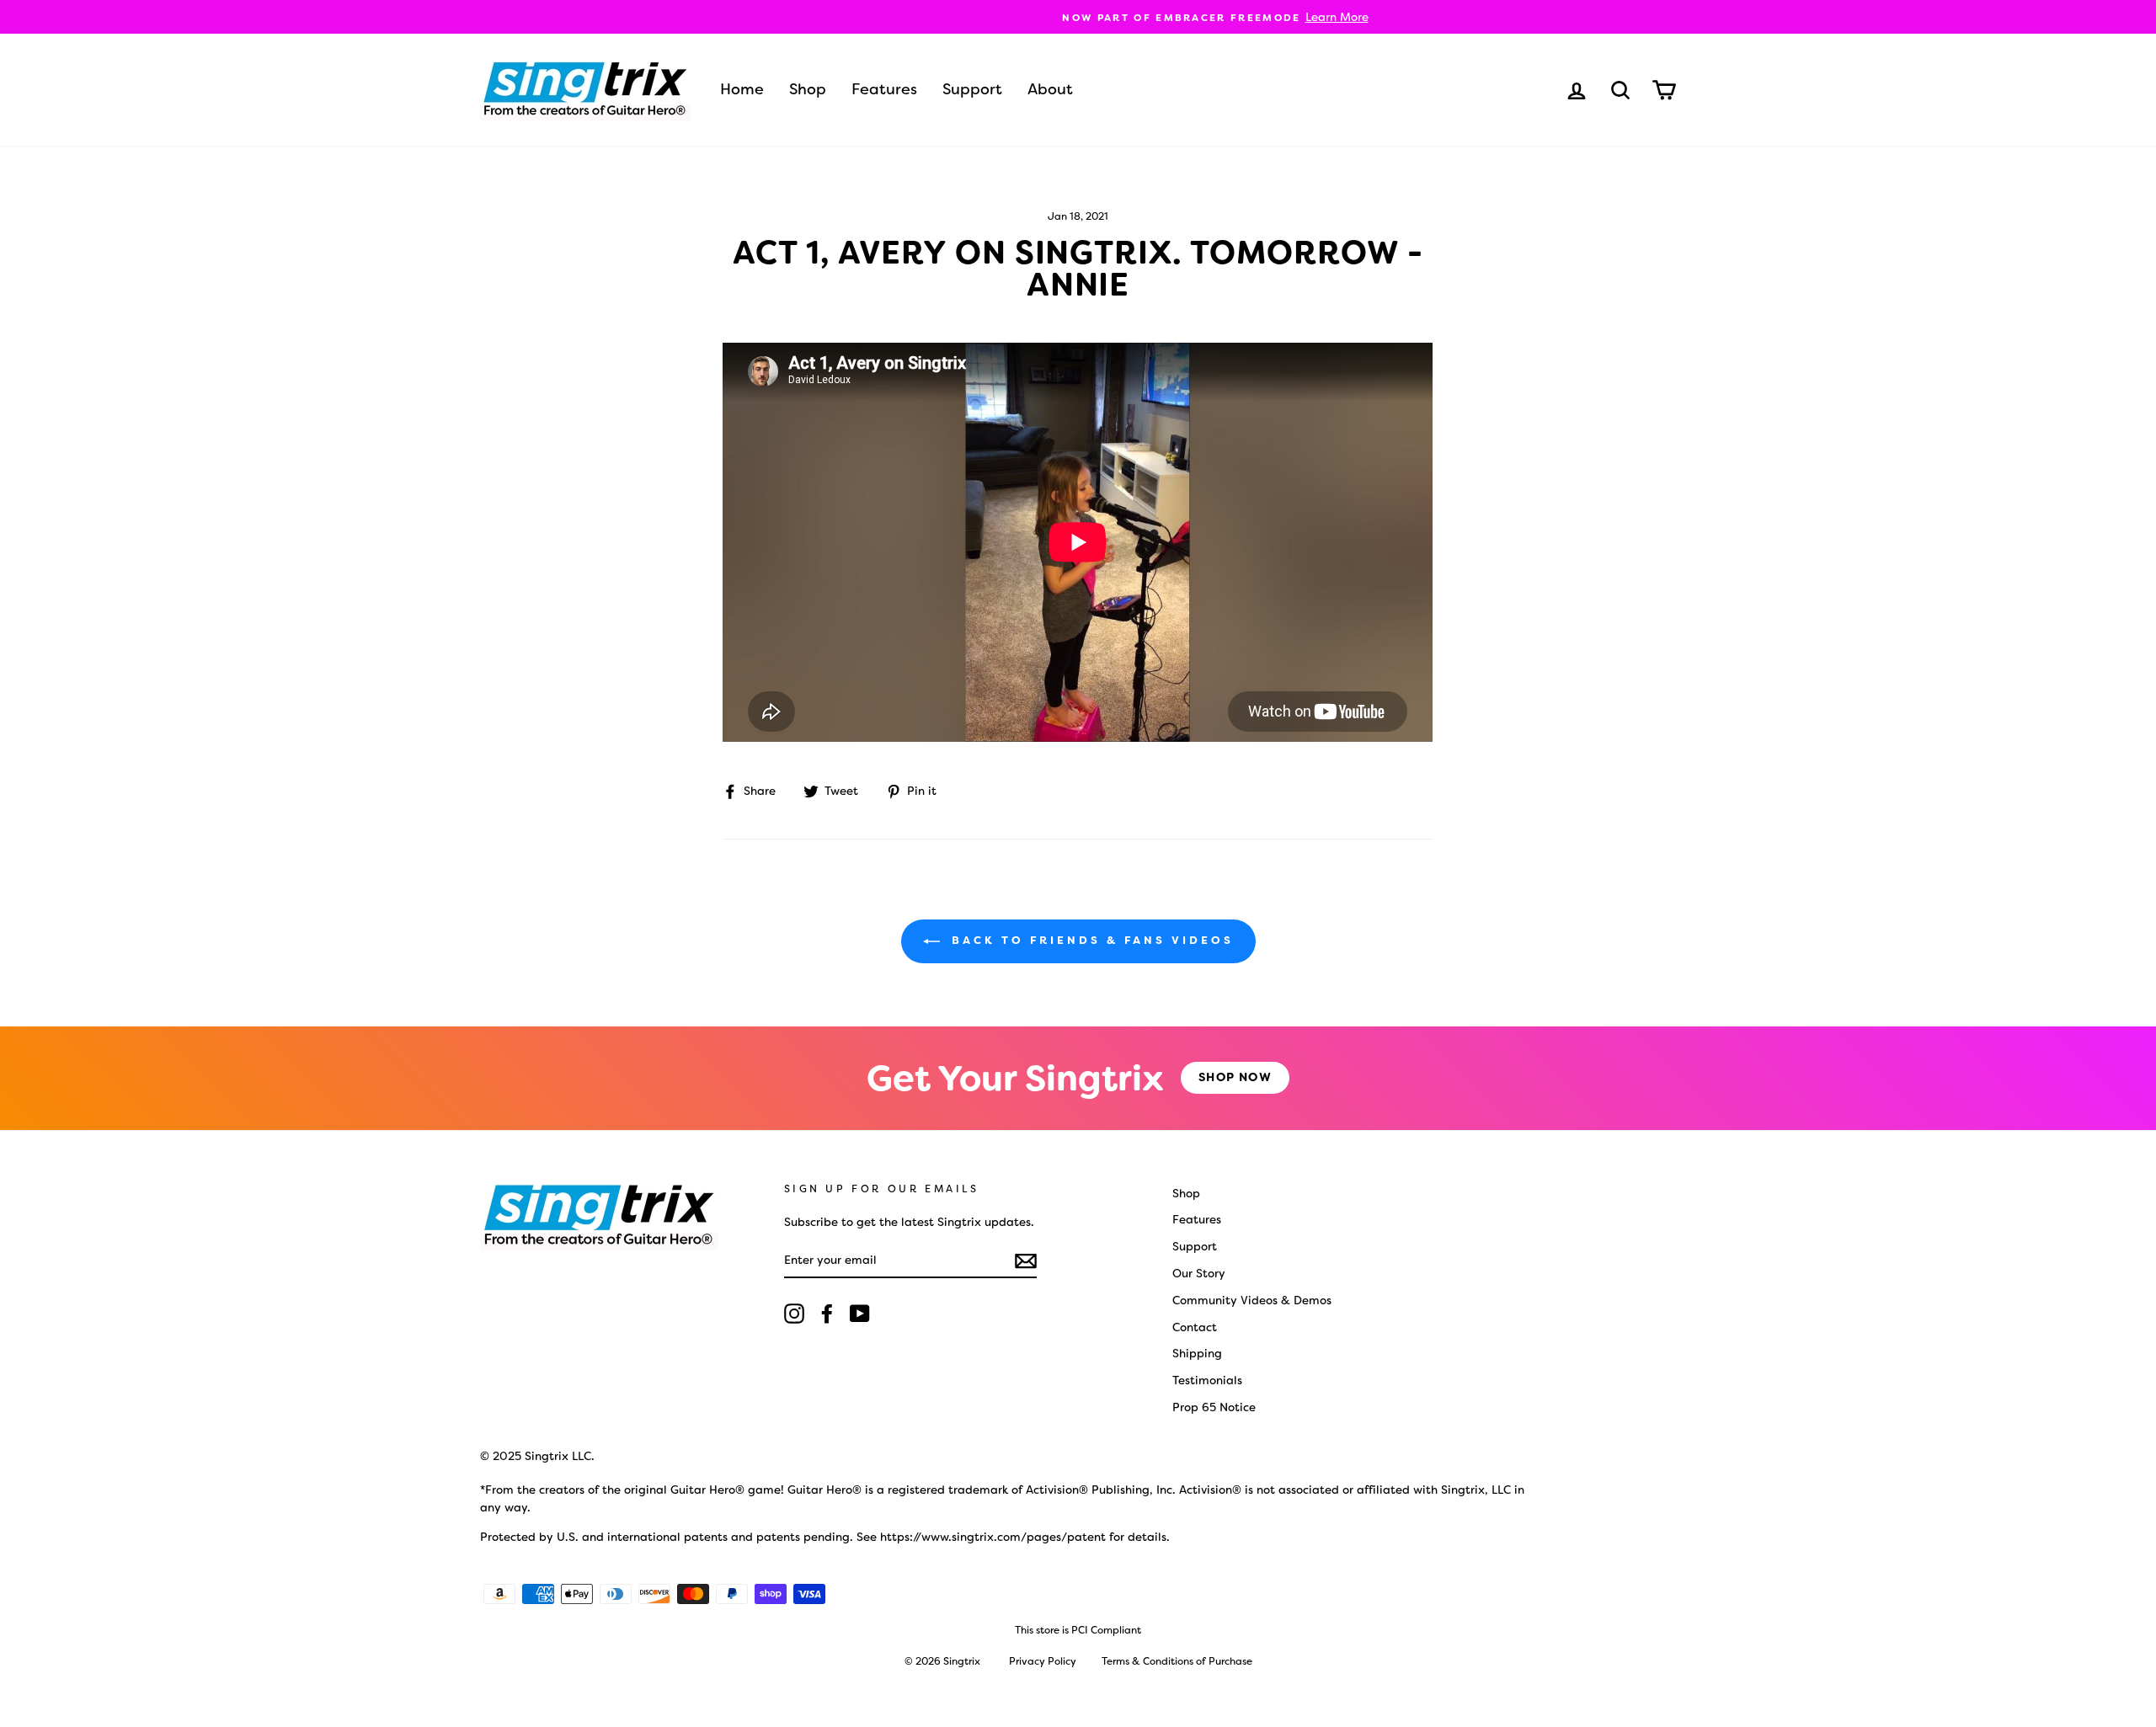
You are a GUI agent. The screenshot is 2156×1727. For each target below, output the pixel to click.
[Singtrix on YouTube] (860, 1314)
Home (742, 89)
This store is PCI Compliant (1078, 1630)
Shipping (1197, 1353)
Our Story (1199, 1273)
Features (884, 89)
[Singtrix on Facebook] (827, 1314)
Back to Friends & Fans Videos (1090, 940)
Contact (1195, 1327)
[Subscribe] (1026, 1261)
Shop (808, 89)
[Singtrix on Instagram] (794, 1314)
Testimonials (1207, 1380)
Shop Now (1235, 1077)
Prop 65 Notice (1214, 1407)
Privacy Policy (1043, 1661)
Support (972, 89)
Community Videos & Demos (1252, 1300)
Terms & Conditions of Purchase (1177, 1661)
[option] (1078, 17)
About (1050, 89)
